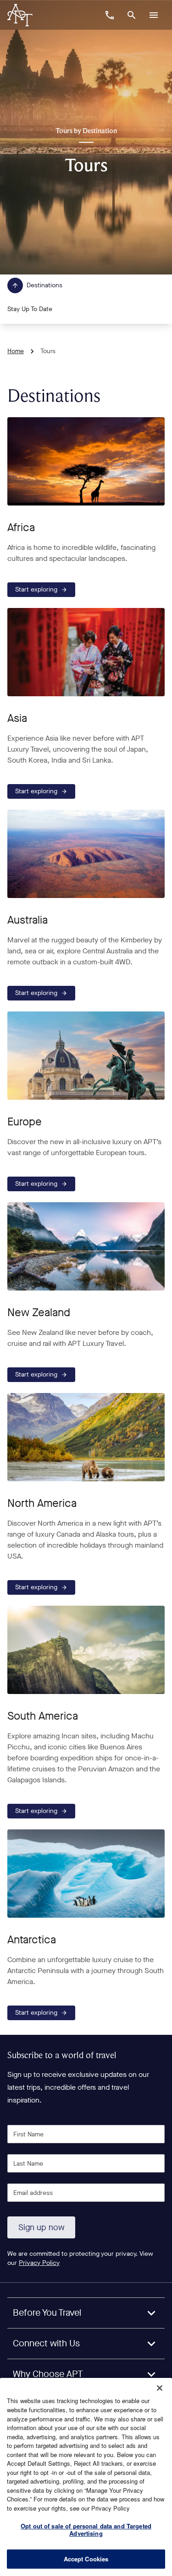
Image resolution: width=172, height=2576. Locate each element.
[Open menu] (154, 15)
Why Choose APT (48, 2374)
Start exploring (36, 589)
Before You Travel (47, 2313)
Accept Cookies (86, 2559)
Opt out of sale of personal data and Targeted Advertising (86, 2530)
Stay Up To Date (30, 309)
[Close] (160, 2388)
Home (16, 351)
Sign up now (42, 2227)
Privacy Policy (39, 2263)
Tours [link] (48, 351)
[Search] (132, 15)
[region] (86, 2477)
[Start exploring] (86, 461)
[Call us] (110, 15)
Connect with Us (46, 2343)
